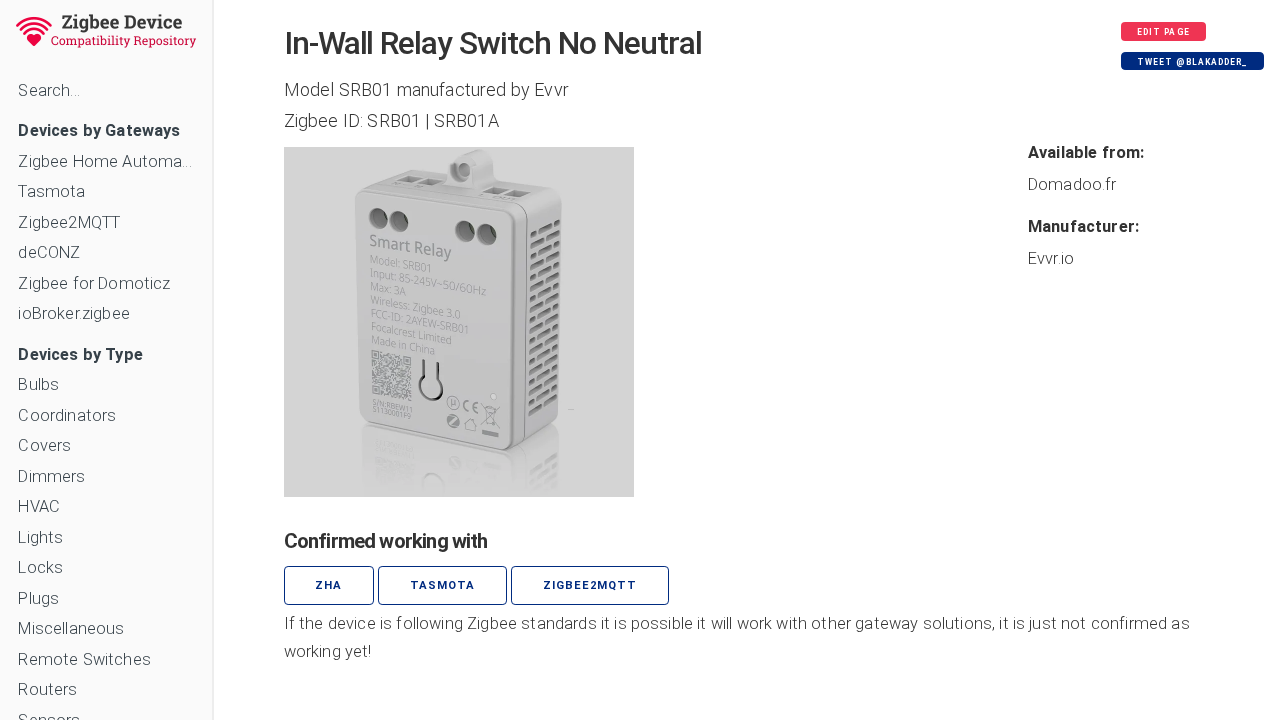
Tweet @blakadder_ (1192, 62)
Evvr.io (1051, 258)
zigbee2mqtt (590, 585)
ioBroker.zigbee (73, 313)
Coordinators (67, 415)
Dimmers (51, 476)
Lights (40, 537)
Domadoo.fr (1072, 184)
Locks (40, 567)
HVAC (39, 506)
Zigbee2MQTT (69, 222)
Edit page (1163, 32)
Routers (47, 689)
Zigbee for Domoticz (94, 283)
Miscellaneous (71, 628)
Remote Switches (84, 659)
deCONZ (49, 252)
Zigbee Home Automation (105, 161)
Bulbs (38, 384)
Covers (44, 445)
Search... (48, 90)
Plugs (38, 598)
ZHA (328, 585)
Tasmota (51, 191)
